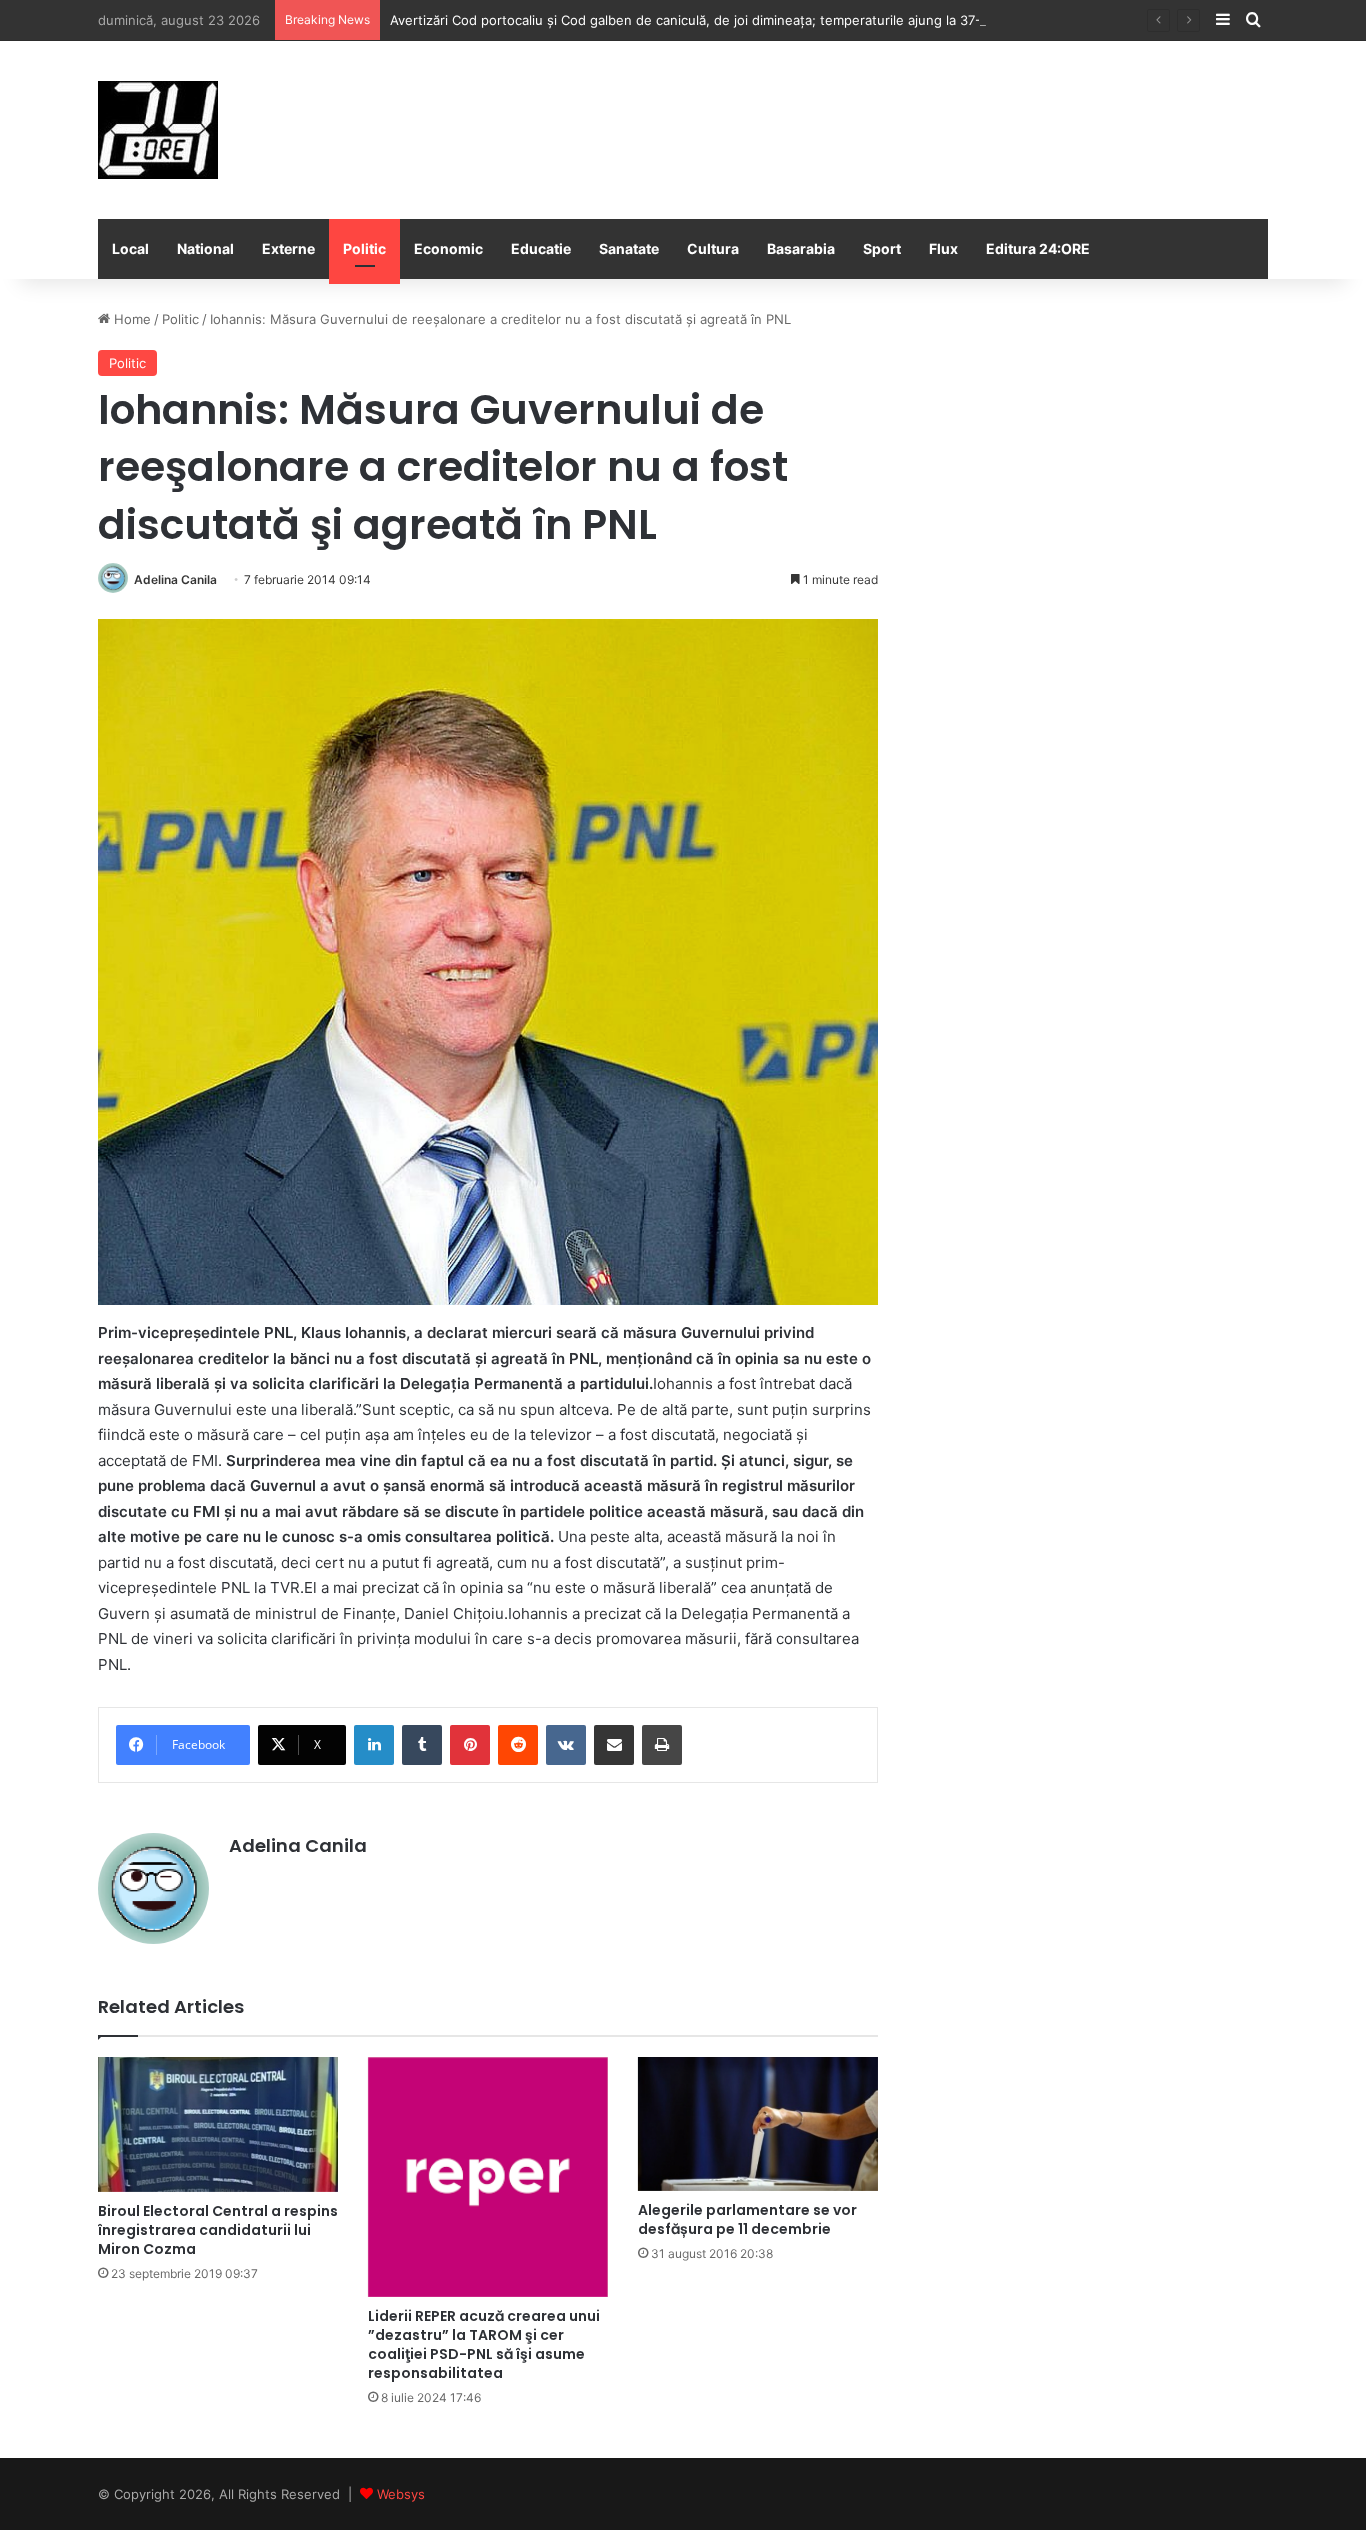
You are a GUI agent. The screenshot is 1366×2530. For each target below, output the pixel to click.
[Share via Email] (614, 1745)
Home (130, 319)
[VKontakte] (566, 1745)
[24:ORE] (158, 130)
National (205, 248)
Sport (882, 248)
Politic (364, 248)
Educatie (541, 248)
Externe (288, 248)
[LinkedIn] (374, 1745)
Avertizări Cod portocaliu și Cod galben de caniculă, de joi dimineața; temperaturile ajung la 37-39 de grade (723, 20)
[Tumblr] (422, 1745)
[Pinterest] (470, 1745)
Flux (943, 248)
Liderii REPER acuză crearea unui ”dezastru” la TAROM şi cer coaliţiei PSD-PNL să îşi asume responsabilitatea (484, 2344)
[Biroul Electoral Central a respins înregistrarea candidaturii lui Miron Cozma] (218, 2124)
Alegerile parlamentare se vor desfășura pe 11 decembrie (747, 2219)
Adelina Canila (175, 579)
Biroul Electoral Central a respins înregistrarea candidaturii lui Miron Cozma (218, 2230)
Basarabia (801, 248)
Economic (448, 248)
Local (130, 248)
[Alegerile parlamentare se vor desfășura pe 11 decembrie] (758, 2124)
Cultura (713, 248)
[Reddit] (518, 1745)
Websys (401, 2494)
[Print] (662, 1745)
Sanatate (629, 248)
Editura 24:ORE (1038, 248)
